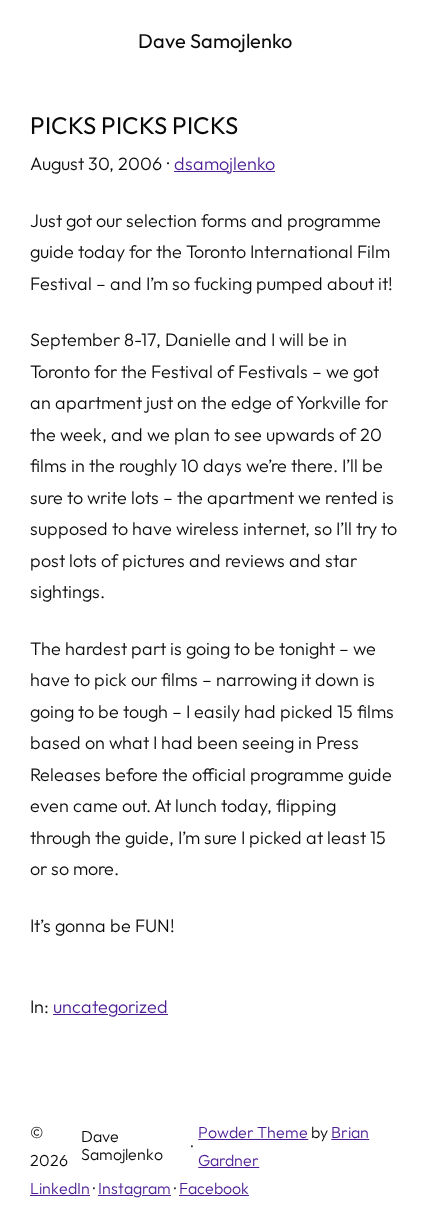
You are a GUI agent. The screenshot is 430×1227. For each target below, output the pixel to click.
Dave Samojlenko (215, 40)
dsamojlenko (224, 163)
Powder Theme (253, 1132)
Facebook (214, 1188)
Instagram (134, 1188)
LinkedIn (60, 1188)
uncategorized (110, 1006)
